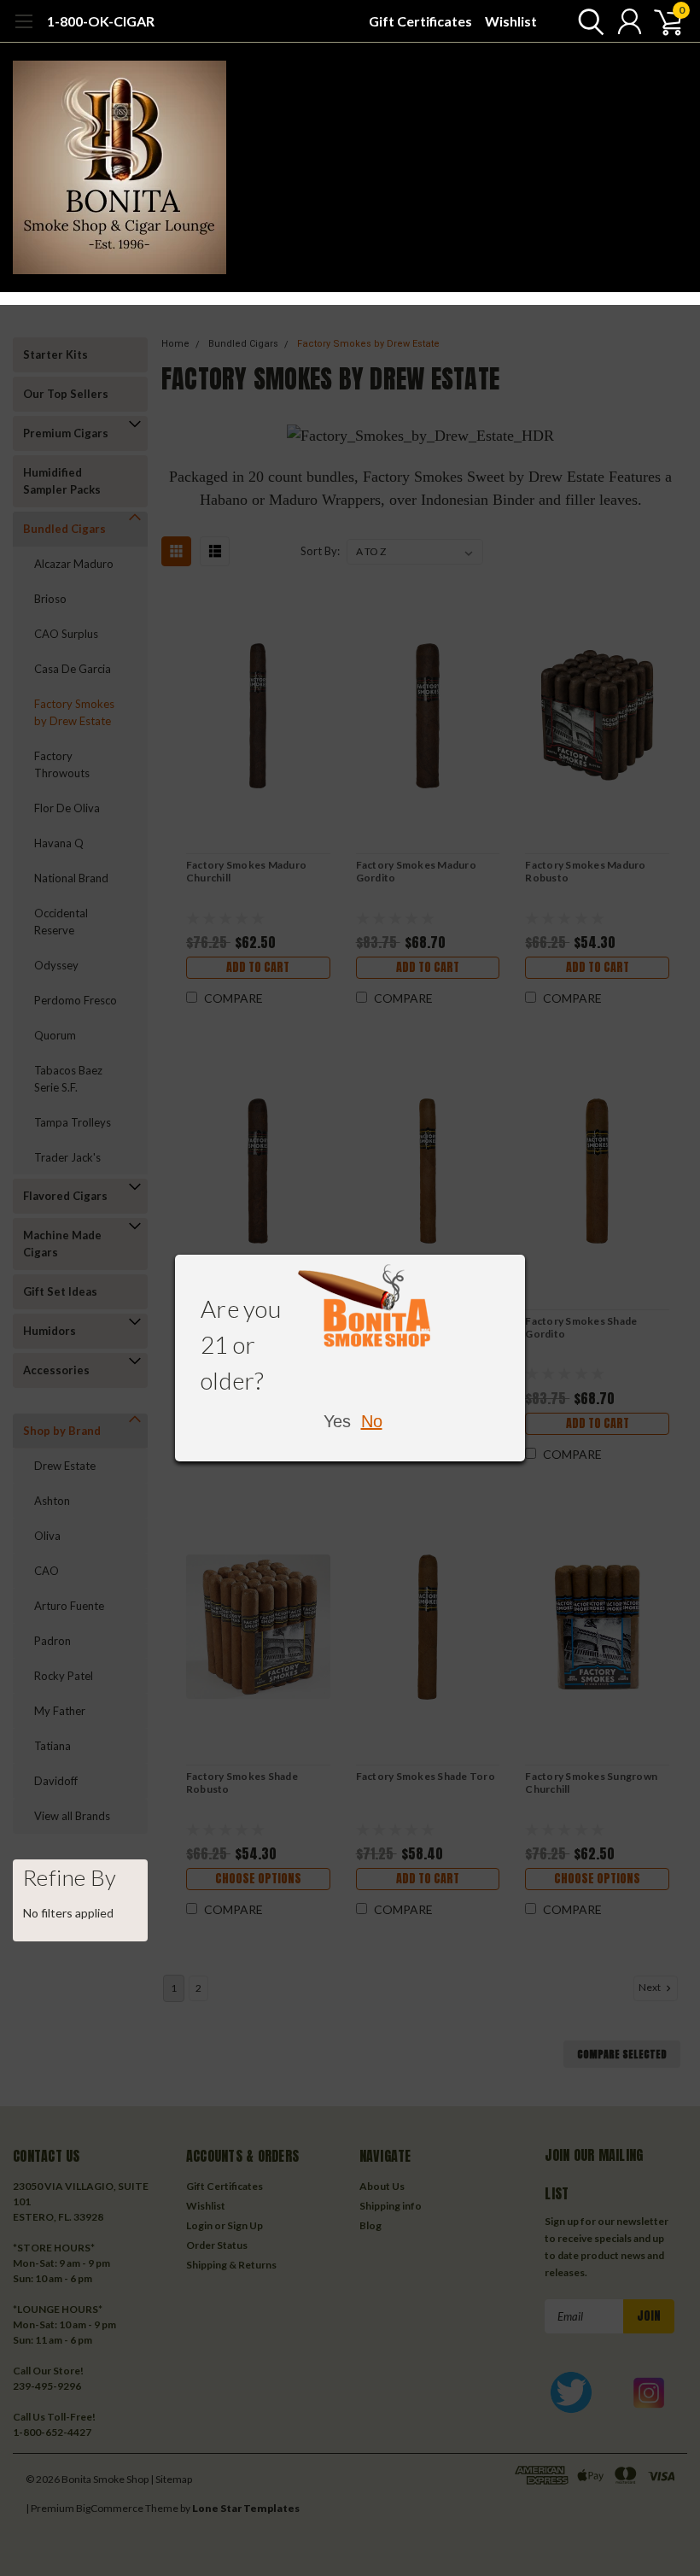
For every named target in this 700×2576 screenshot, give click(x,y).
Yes (337, 1421)
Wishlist (511, 21)
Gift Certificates (420, 21)
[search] (587, 21)
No (372, 1421)
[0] (662, 21)
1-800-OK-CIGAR (101, 21)
